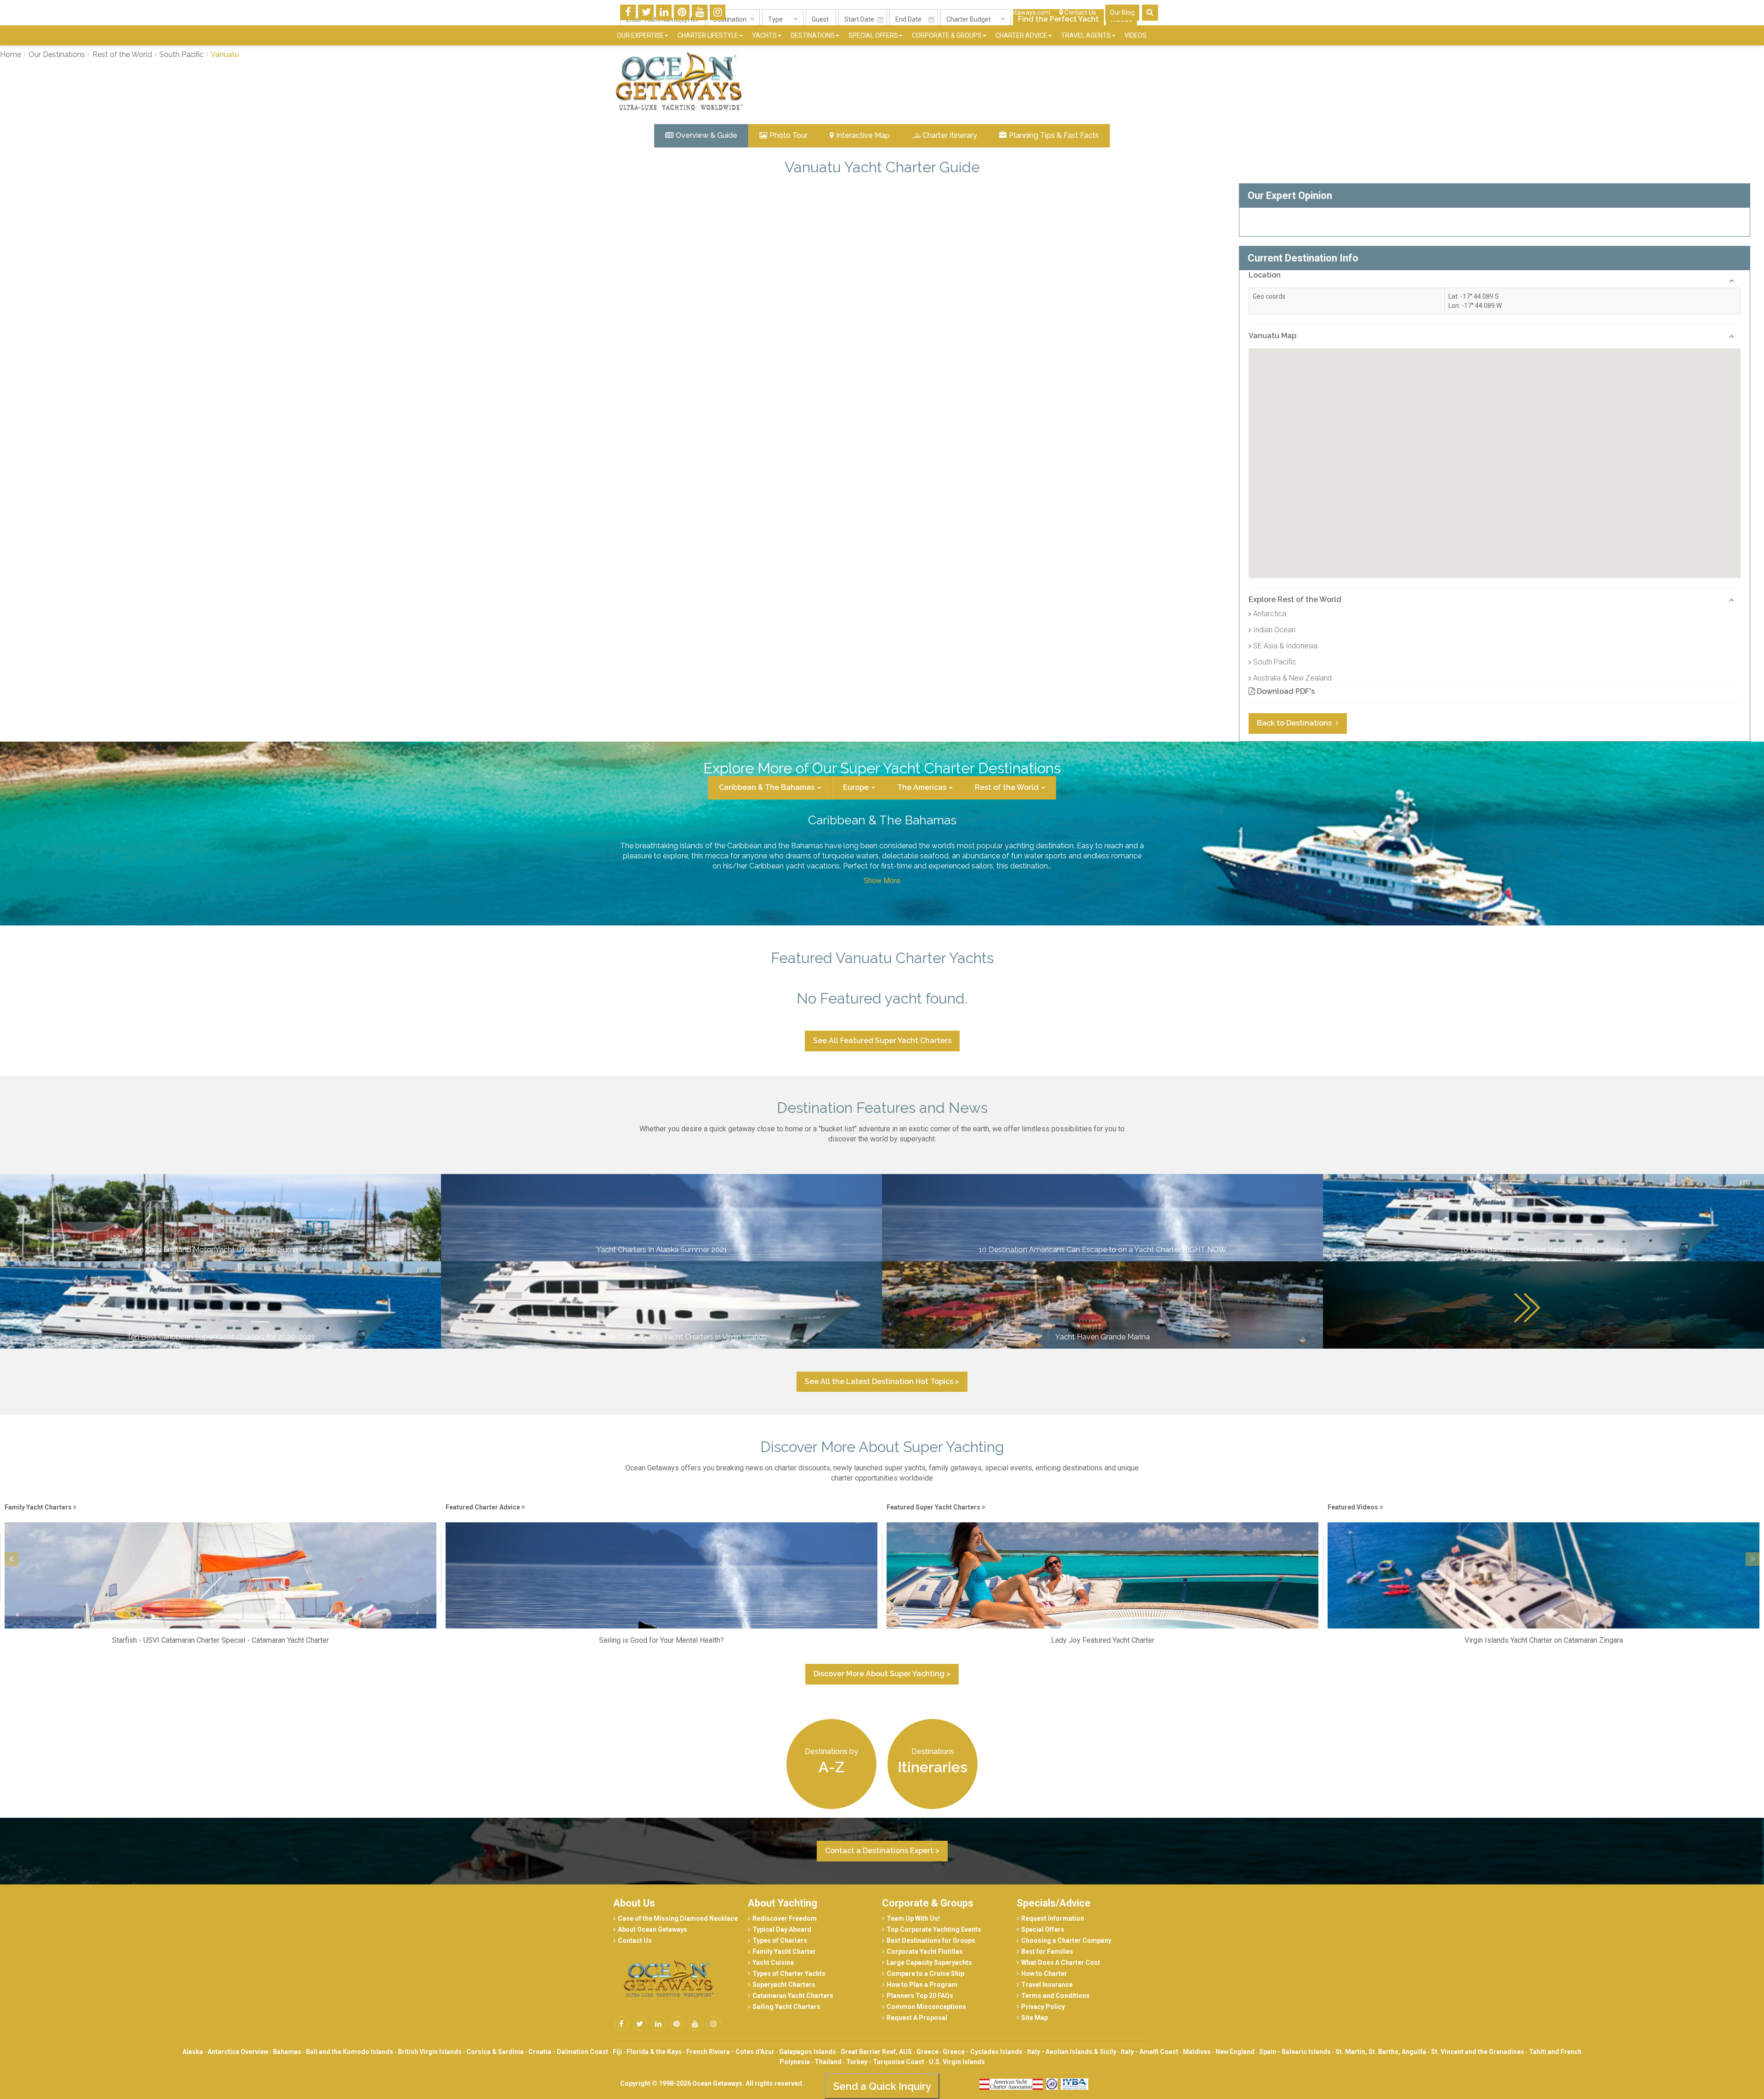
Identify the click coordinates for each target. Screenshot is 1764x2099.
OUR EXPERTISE (640, 35)
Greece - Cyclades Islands (983, 2052)
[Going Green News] (1102, 1517)
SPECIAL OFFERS (873, 35)
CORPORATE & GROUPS (947, 35)
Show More (882, 881)
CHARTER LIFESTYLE (708, 35)
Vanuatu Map (1272, 336)
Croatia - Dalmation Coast (568, 2052)
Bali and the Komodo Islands (350, 2052)
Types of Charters (780, 1940)
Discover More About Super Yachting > (882, 1674)
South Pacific (1275, 662)
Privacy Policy (1043, 2007)
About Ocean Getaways (653, 1929)
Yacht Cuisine (773, 1963)
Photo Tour (789, 135)
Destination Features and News (882, 1108)
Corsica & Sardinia (495, 2052)
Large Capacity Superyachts (929, 1963)
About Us (634, 1903)
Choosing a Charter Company (1066, 1940)
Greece (928, 2052)
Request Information (1053, 1918)
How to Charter (1044, 1974)
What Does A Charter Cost (1061, 1963)
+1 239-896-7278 (929, 12)
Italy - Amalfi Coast (1150, 2052)
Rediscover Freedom (785, 1918)
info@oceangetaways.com (1011, 12)
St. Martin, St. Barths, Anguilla (1381, 2052)
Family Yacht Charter (784, 1952)
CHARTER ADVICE (1021, 35)
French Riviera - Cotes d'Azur (730, 2052)
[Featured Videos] (661, 1517)
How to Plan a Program (922, 1985)
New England (1235, 2052)
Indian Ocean (1274, 630)
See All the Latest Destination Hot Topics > (882, 1381)
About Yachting (783, 1903)
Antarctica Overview (238, 2052)
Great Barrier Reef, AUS (876, 2052)
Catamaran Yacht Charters (793, 1996)
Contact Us (1080, 12)
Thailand (828, 2062)
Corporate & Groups (928, 1903)
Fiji (617, 2052)
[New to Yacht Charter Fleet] (1543, 1517)
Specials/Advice (1054, 1903)
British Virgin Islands (430, 2052)
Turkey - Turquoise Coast (885, 2062)
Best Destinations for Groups (931, 1940)
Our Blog (1122, 12)
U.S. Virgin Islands (957, 2062)
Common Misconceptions (926, 2007)
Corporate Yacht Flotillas (925, 1952)
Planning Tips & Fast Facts (1054, 135)
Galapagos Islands (808, 2052)
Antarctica (1270, 614)
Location (1265, 275)
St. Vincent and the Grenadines (1478, 2052)
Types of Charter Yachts (789, 1974)
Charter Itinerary (950, 135)
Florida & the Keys (654, 2052)
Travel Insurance (1047, 1985)
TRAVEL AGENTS (1086, 35)
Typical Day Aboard (782, 1929)
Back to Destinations (1295, 723)
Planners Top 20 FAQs (920, 1996)
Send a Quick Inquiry (882, 2086)
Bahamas (287, 2052)
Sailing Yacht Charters (786, 2007)
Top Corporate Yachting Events (934, 1929)
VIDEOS (1136, 35)
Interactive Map (863, 135)
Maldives (1197, 2052)
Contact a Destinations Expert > (882, 1851)
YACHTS (764, 35)
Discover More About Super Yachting (882, 1447)
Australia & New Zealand (1292, 678)
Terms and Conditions (1055, 1996)
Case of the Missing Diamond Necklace (678, 1918)
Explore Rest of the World (1295, 599)
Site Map (1035, 2018)
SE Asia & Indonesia (1285, 646)
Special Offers (1043, 1929)
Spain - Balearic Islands (1295, 2052)
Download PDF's (1285, 691)
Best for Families (1047, 1952)
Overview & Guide (707, 135)
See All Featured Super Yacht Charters (882, 1041)
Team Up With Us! (913, 1918)
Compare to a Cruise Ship (925, 1974)
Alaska (193, 2052)
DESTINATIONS (813, 35)
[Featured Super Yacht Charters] (220, 1517)
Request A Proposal (917, 2018)
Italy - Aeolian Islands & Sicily (1072, 2052)
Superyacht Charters (784, 1985)
